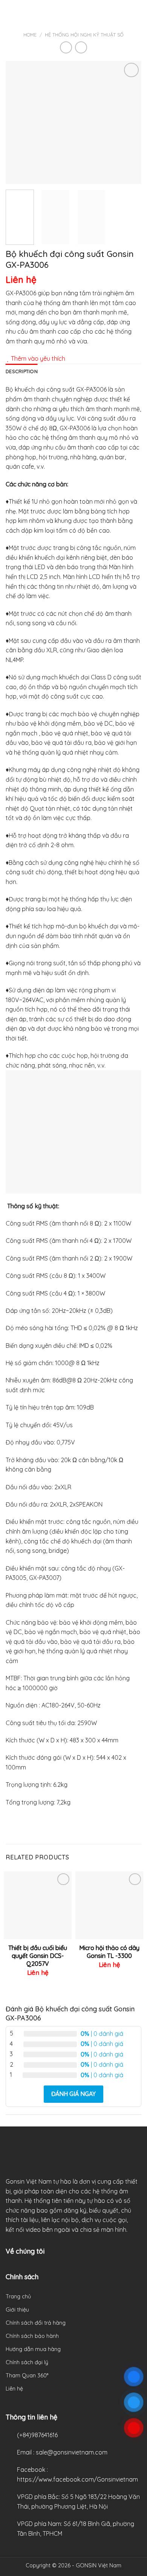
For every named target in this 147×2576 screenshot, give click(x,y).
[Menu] (10, 13)
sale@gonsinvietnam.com (72, 2452)
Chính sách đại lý (27, 2362)
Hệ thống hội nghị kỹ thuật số (84, 35)
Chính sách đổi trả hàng (36, 2323)
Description (22, 371)
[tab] (22, 371)
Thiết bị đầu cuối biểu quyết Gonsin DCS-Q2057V (38, 1956)
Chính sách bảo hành (32, 2336)
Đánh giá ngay (73, 2094)
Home (30, 35)
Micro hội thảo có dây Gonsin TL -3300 (109, 1952)
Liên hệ (14, 2389)
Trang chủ (18, 2297)
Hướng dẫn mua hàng (33, 2349)
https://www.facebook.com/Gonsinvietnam (77, 2479)
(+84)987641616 (37, 2435)
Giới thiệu (17, 2310)
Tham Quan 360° (27, 2376)
